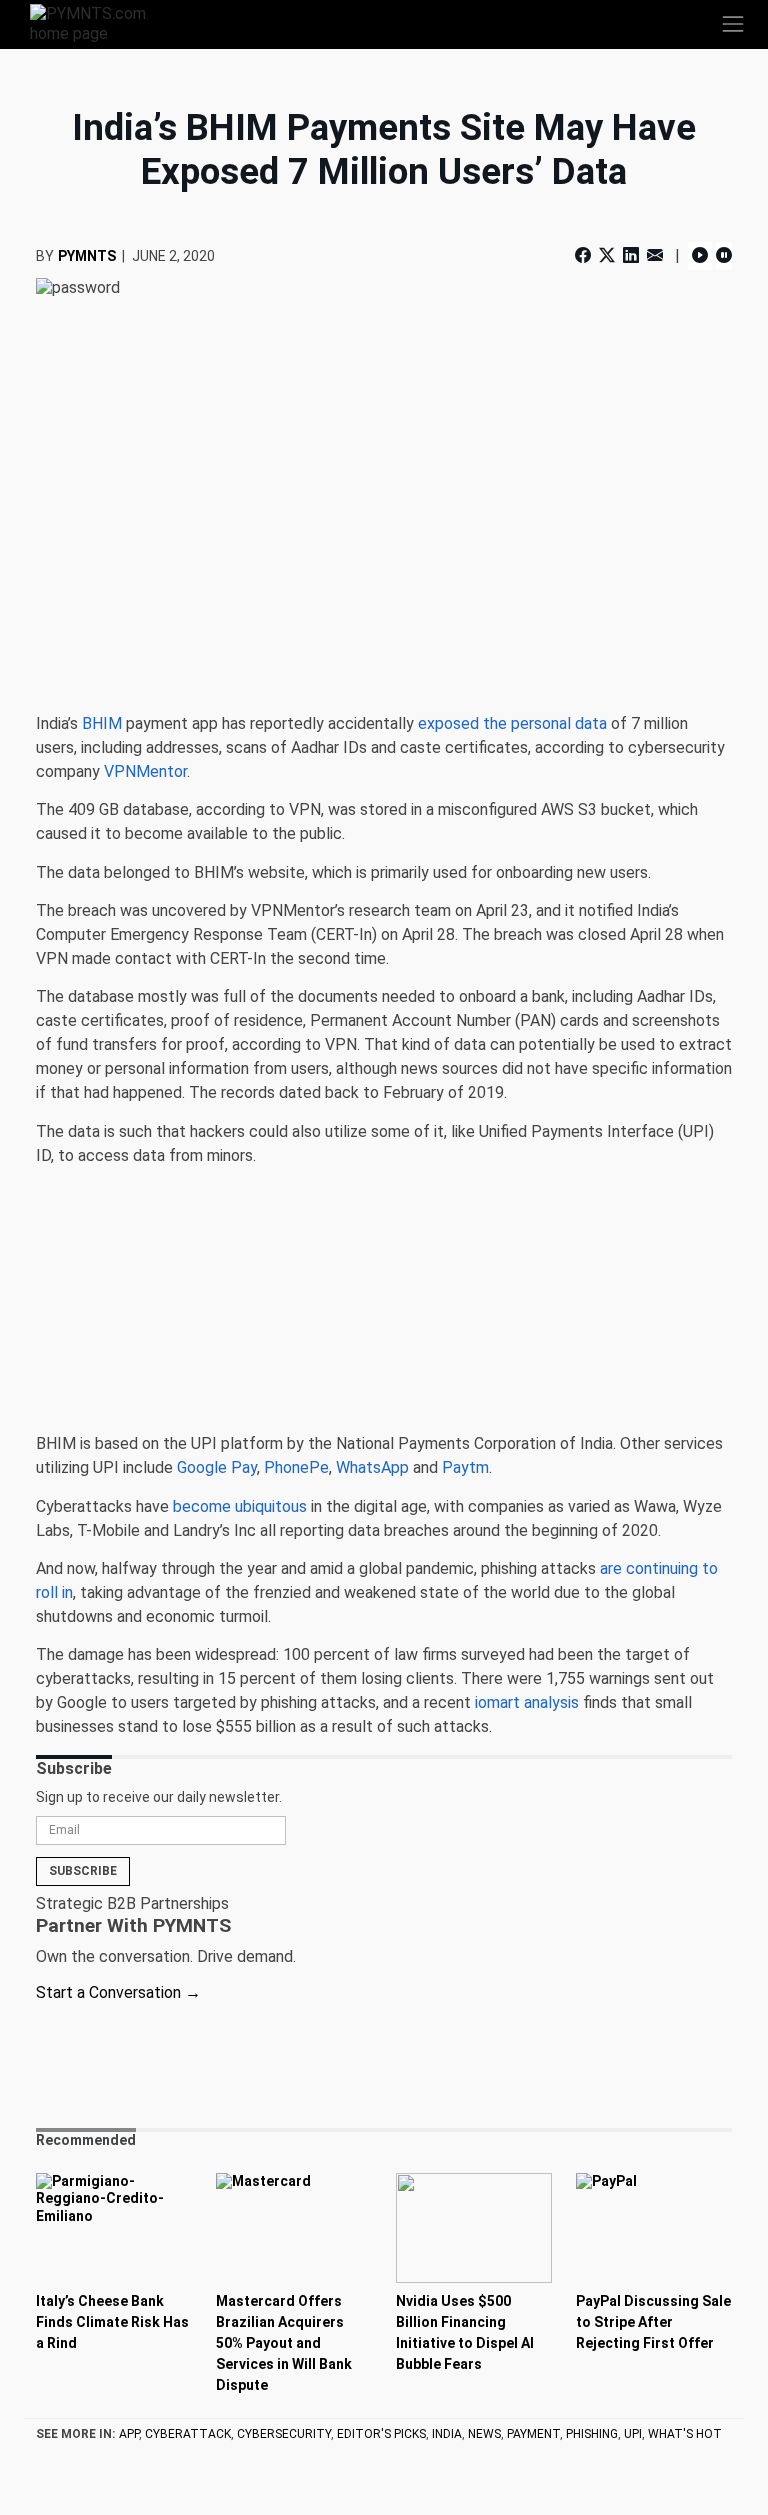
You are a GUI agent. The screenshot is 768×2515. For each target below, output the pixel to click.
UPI (633, 2434)
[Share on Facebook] (585, 255)
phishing (592, 2434)
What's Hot (685, 2434)
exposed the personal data (512, 723)
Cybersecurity (284, 2434)
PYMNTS (87, 256)
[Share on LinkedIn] (631, 255)
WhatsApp (372, 1467)
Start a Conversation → (118, 1992)
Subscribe (83, 1871)
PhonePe (296, 1467)
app (129, 2434)
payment (533, 2434)
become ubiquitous (240, 1506)
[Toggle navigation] (733, 24)
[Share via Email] (655, 255)
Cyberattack (188, 2434)
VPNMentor (145, 771)
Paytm (465, 1467)
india (447, 2434)
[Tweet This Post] (607, 255)
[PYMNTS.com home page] (100, 22)
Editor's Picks (381, 2434)
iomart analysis (527, 1702)
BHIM (102, 723)
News (484, 2434)
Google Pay (217, 1467)
